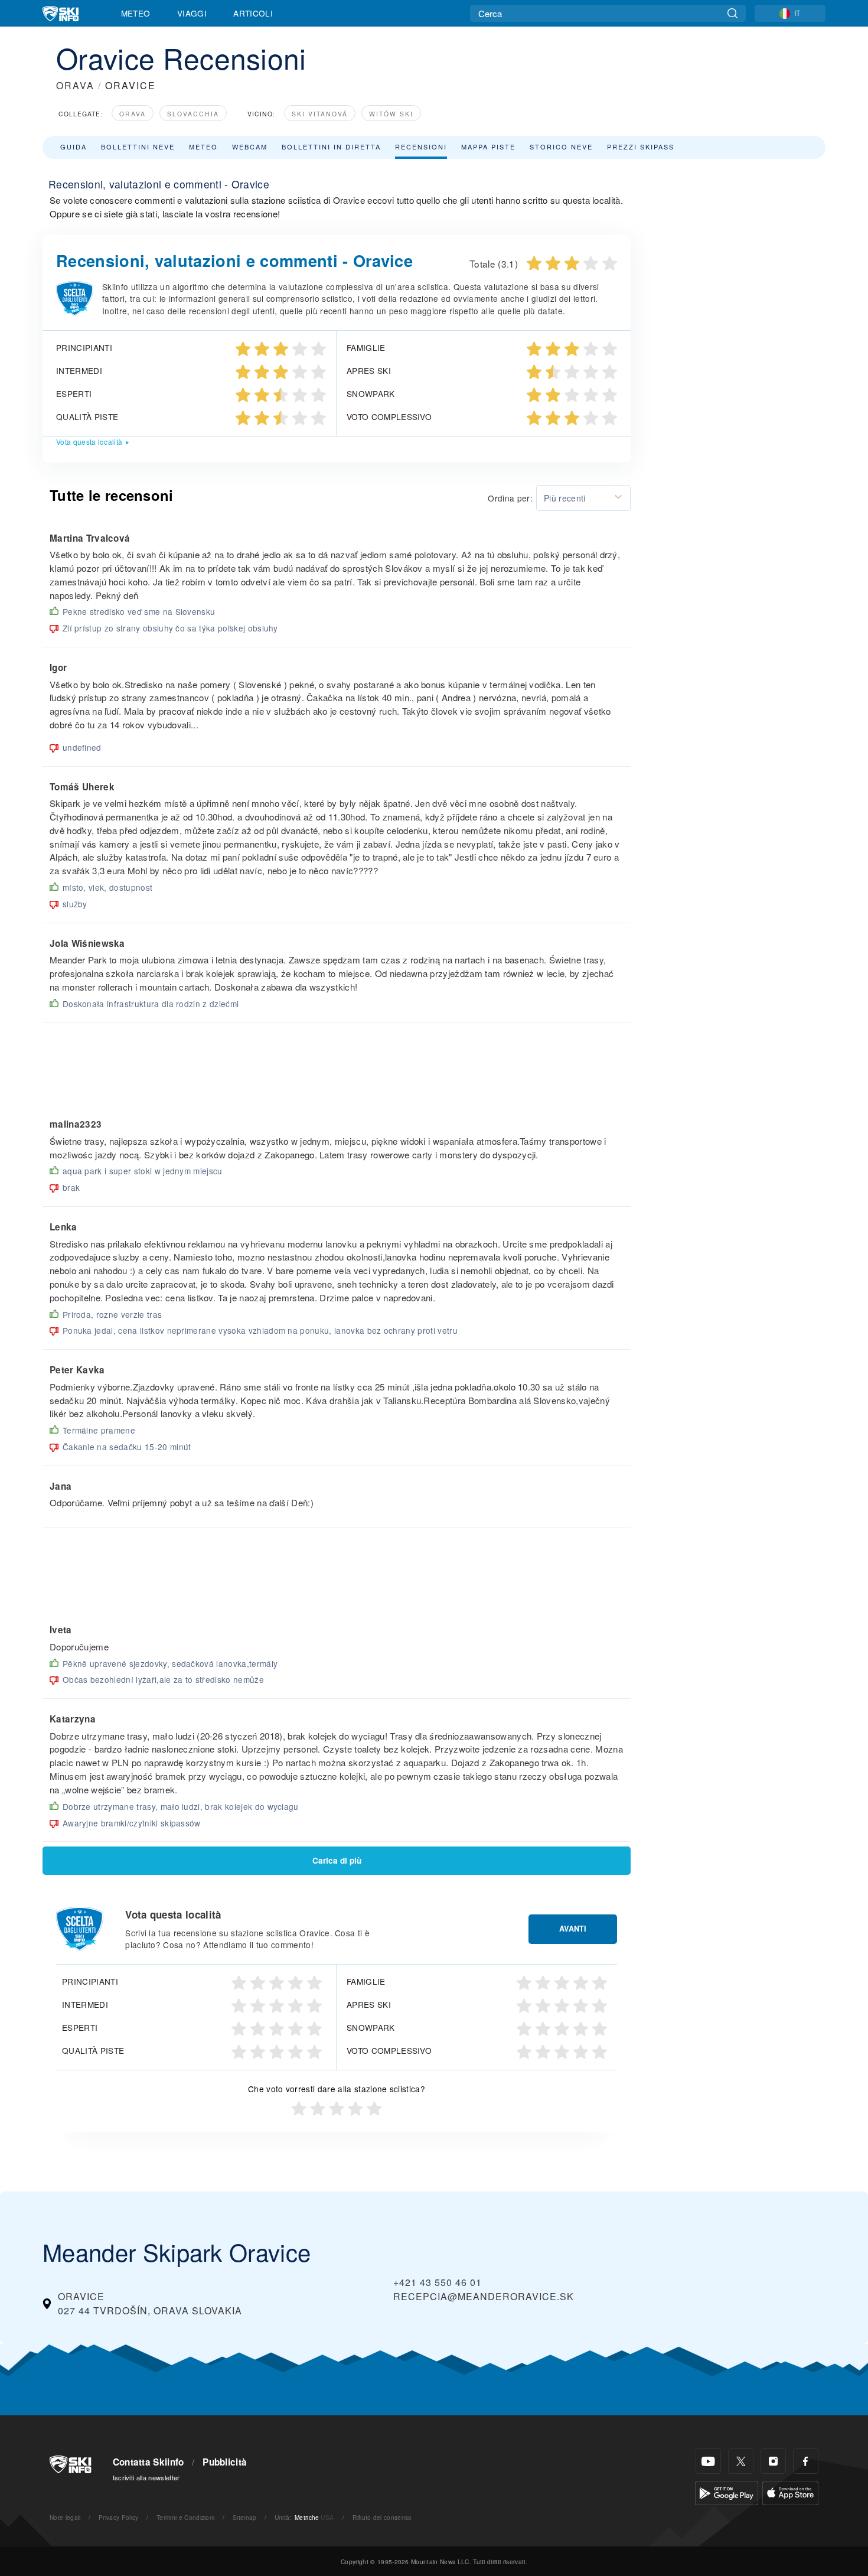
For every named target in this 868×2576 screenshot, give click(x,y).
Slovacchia (193, 114)
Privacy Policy (118, 2517)
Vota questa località (89, 442)
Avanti (573, 1929)
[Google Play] (727, 2492)
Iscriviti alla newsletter (146, 2477)
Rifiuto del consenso (382, 2517)
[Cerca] (732, 13)
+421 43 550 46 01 (438, 2282)
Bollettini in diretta (331, 146)
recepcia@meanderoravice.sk (484, 2296)
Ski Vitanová (320, 114)
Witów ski (391, 114)
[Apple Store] (790, 2492)
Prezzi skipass (641, 146)
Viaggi (192, 13)
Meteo (136, 13)
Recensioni (421, 146)
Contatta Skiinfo (149, 2462)
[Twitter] (741, 2461)
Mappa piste (488, 146)
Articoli (253, 13)
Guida (74, 146)
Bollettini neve (138, 146)
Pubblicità (225, 2462)
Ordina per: (510, 498)
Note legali (65, 2517)
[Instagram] (773, 2461)
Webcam (250, 146)
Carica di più (337, 1860)
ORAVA (75, 85)
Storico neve (561, 146)
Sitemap (244, 2517)
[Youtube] (708, 2461)
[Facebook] (806, 2461)
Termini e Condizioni (185, 2517)
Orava (133, 114)
